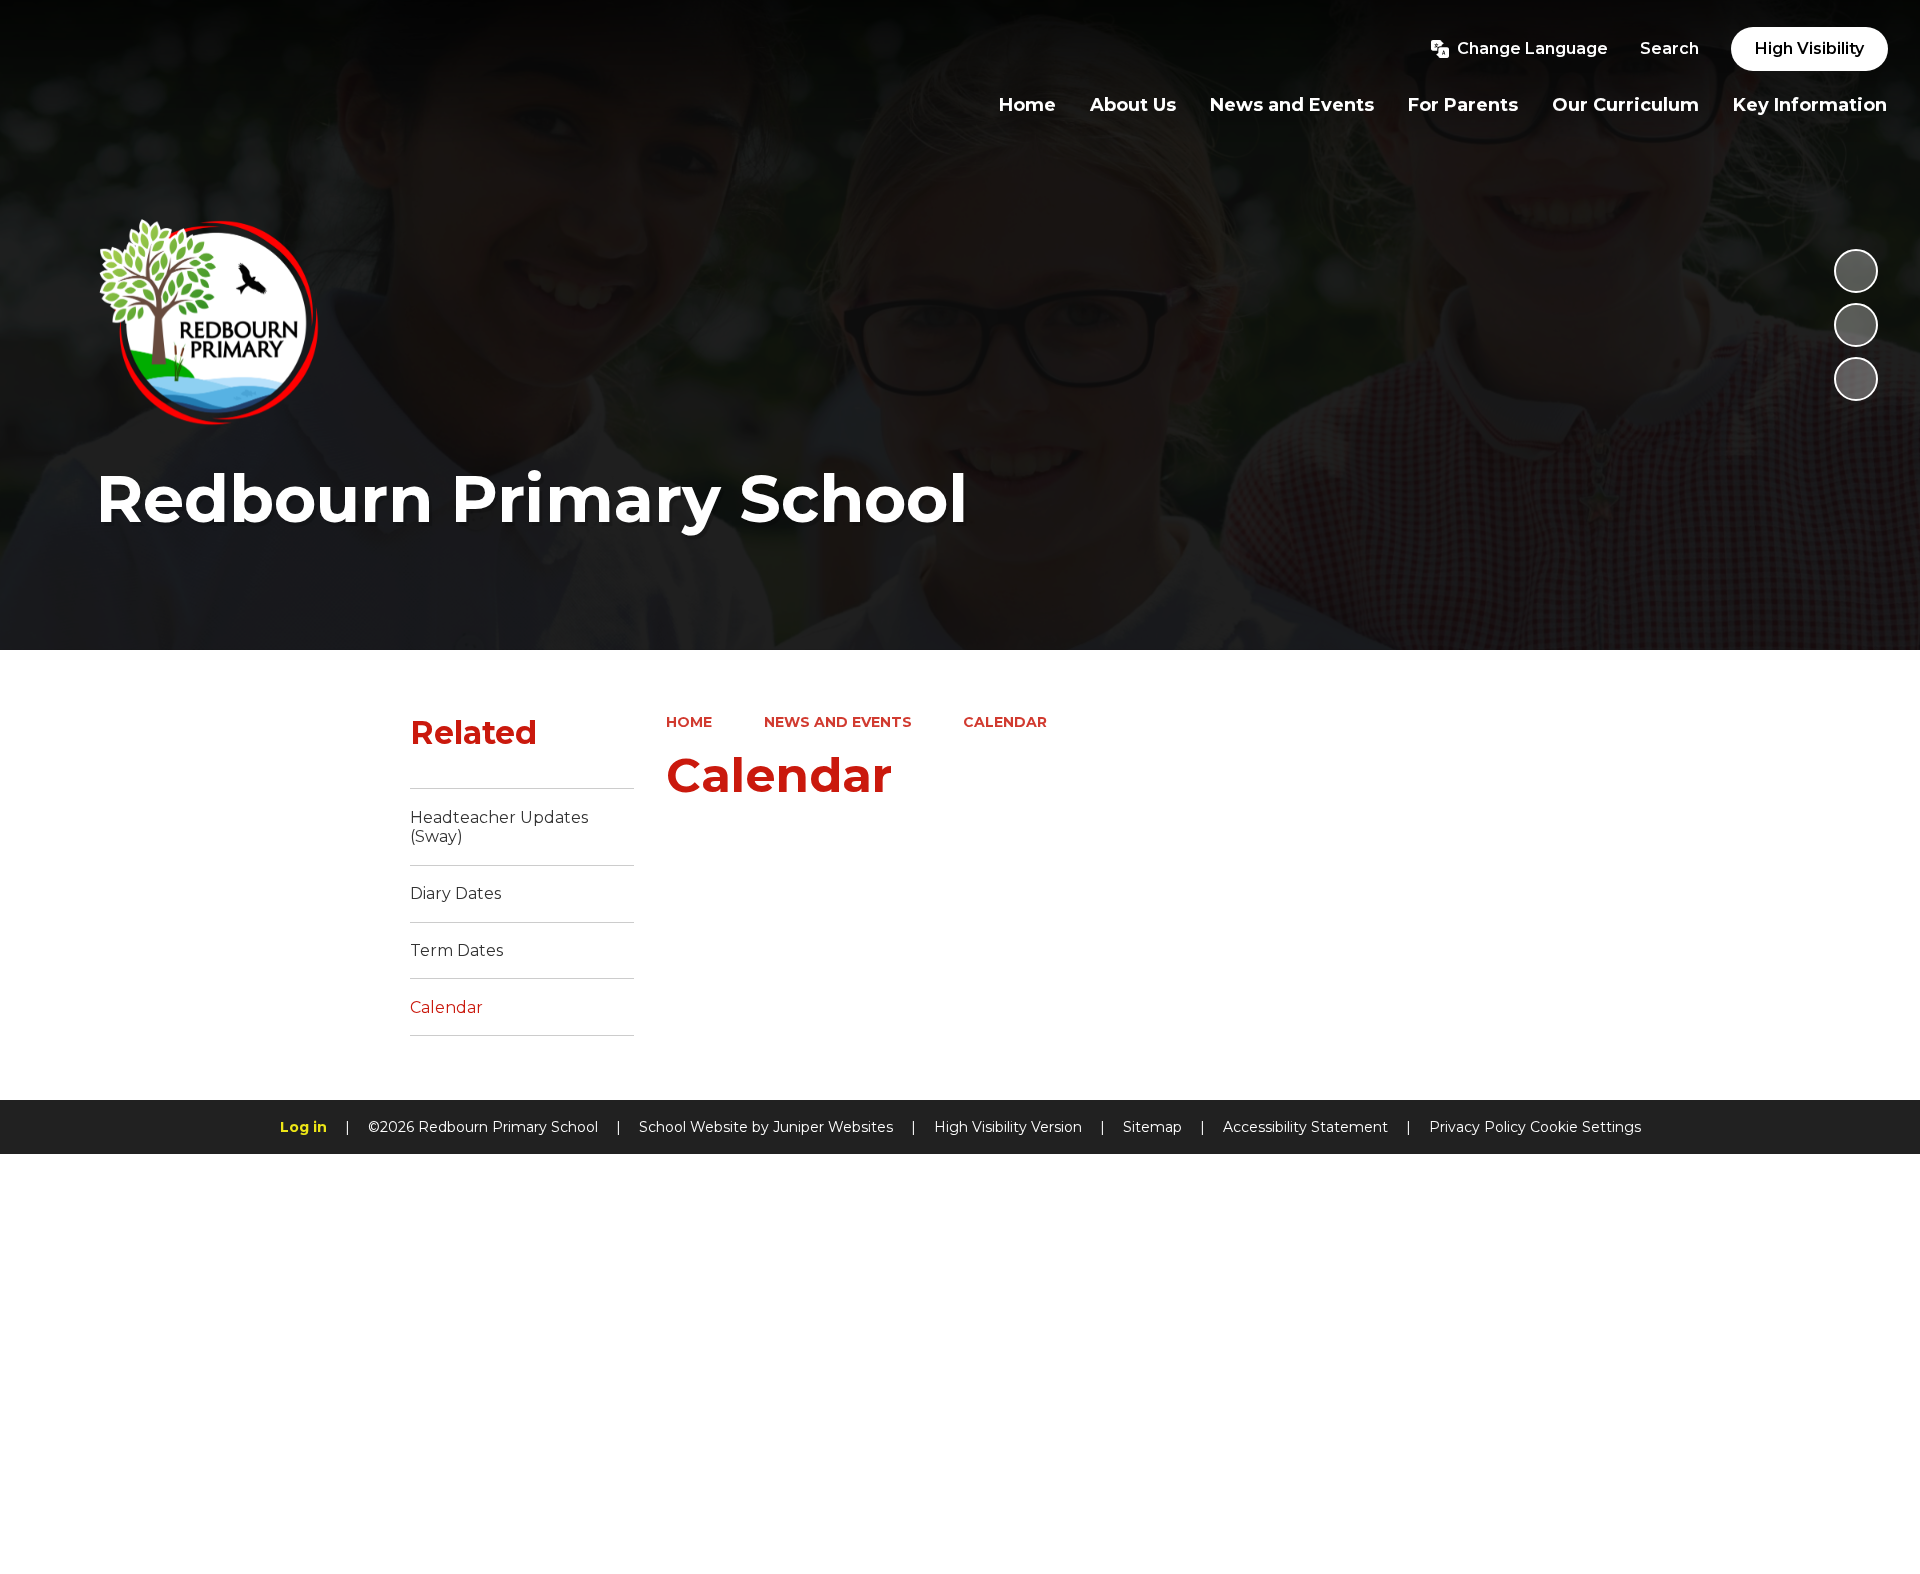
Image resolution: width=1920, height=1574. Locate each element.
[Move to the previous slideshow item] (1856, 325)
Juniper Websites (833, 1127)
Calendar (1005, 722)
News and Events (838, 722)
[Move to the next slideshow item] (1856, 379)
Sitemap (1152, 1127)
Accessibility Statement (1305, 1127)
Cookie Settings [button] (1585, 1127)
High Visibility (1809, 48)
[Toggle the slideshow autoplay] (1856, 271)
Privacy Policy (1477, 1127)
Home (689, 722)
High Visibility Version (1008, 1127)
